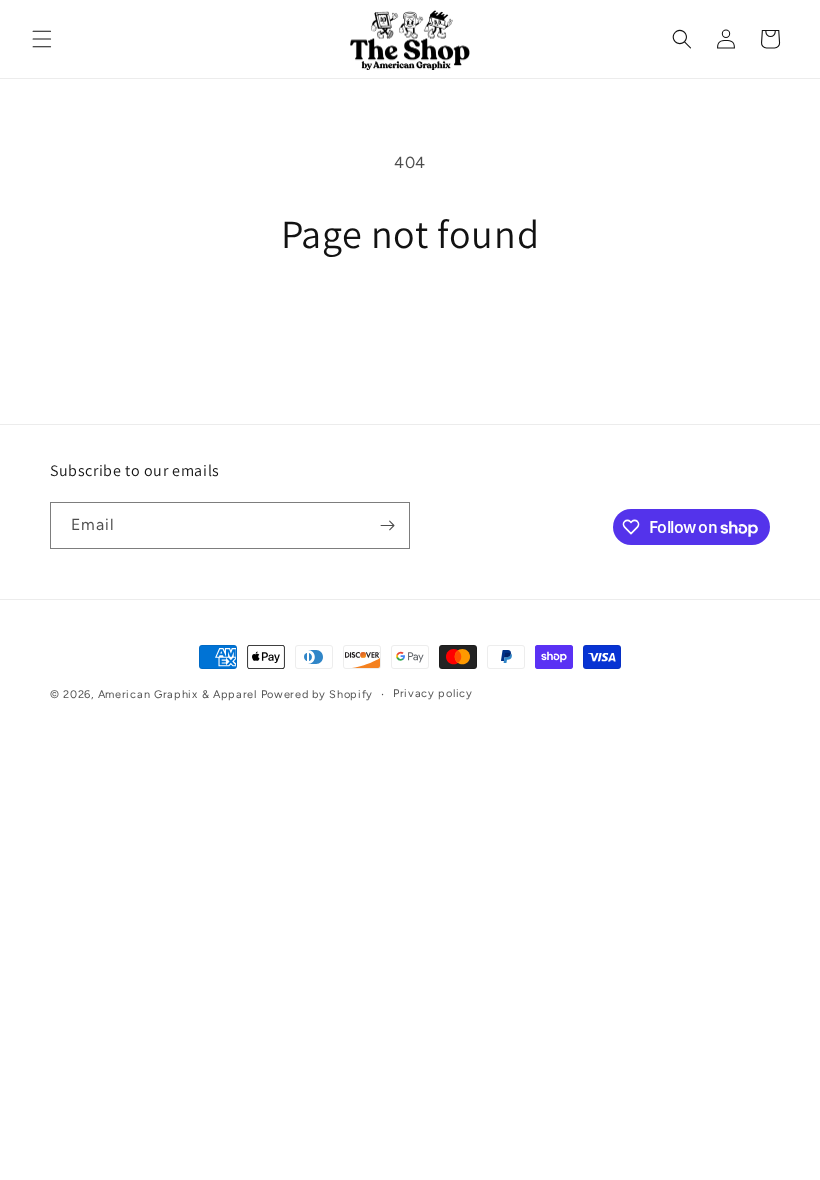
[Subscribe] (387, 525)
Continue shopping (410, 323)
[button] (42, 39)
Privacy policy (433, 693)
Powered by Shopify (317, 694)
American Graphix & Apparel (177, 694)
